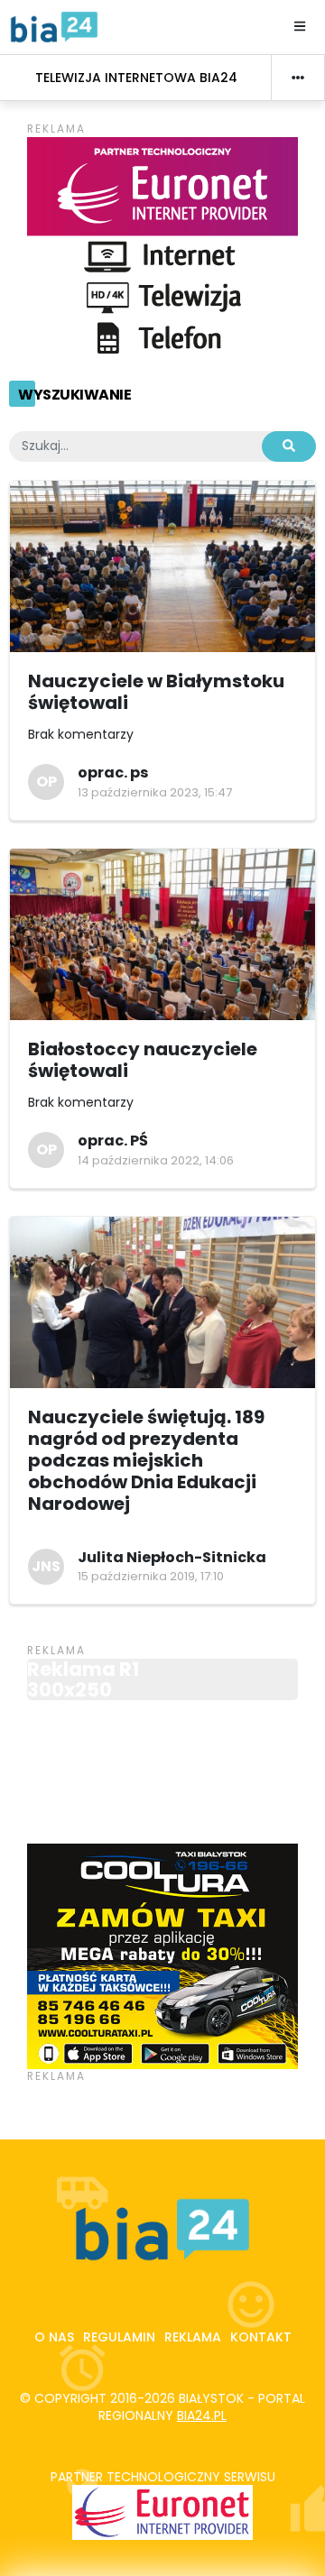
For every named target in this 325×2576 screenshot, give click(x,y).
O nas (54, 2337)
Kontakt (261, 2337)
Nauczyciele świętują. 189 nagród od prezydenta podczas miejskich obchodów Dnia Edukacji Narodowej (146, 1460)
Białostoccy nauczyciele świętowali (143, 1060)
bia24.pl (202, 2415)
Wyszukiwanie (74, 395)
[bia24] (54, 26)
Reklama (193, 2337)
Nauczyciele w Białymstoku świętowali (156, 692)
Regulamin (119, 2337)
